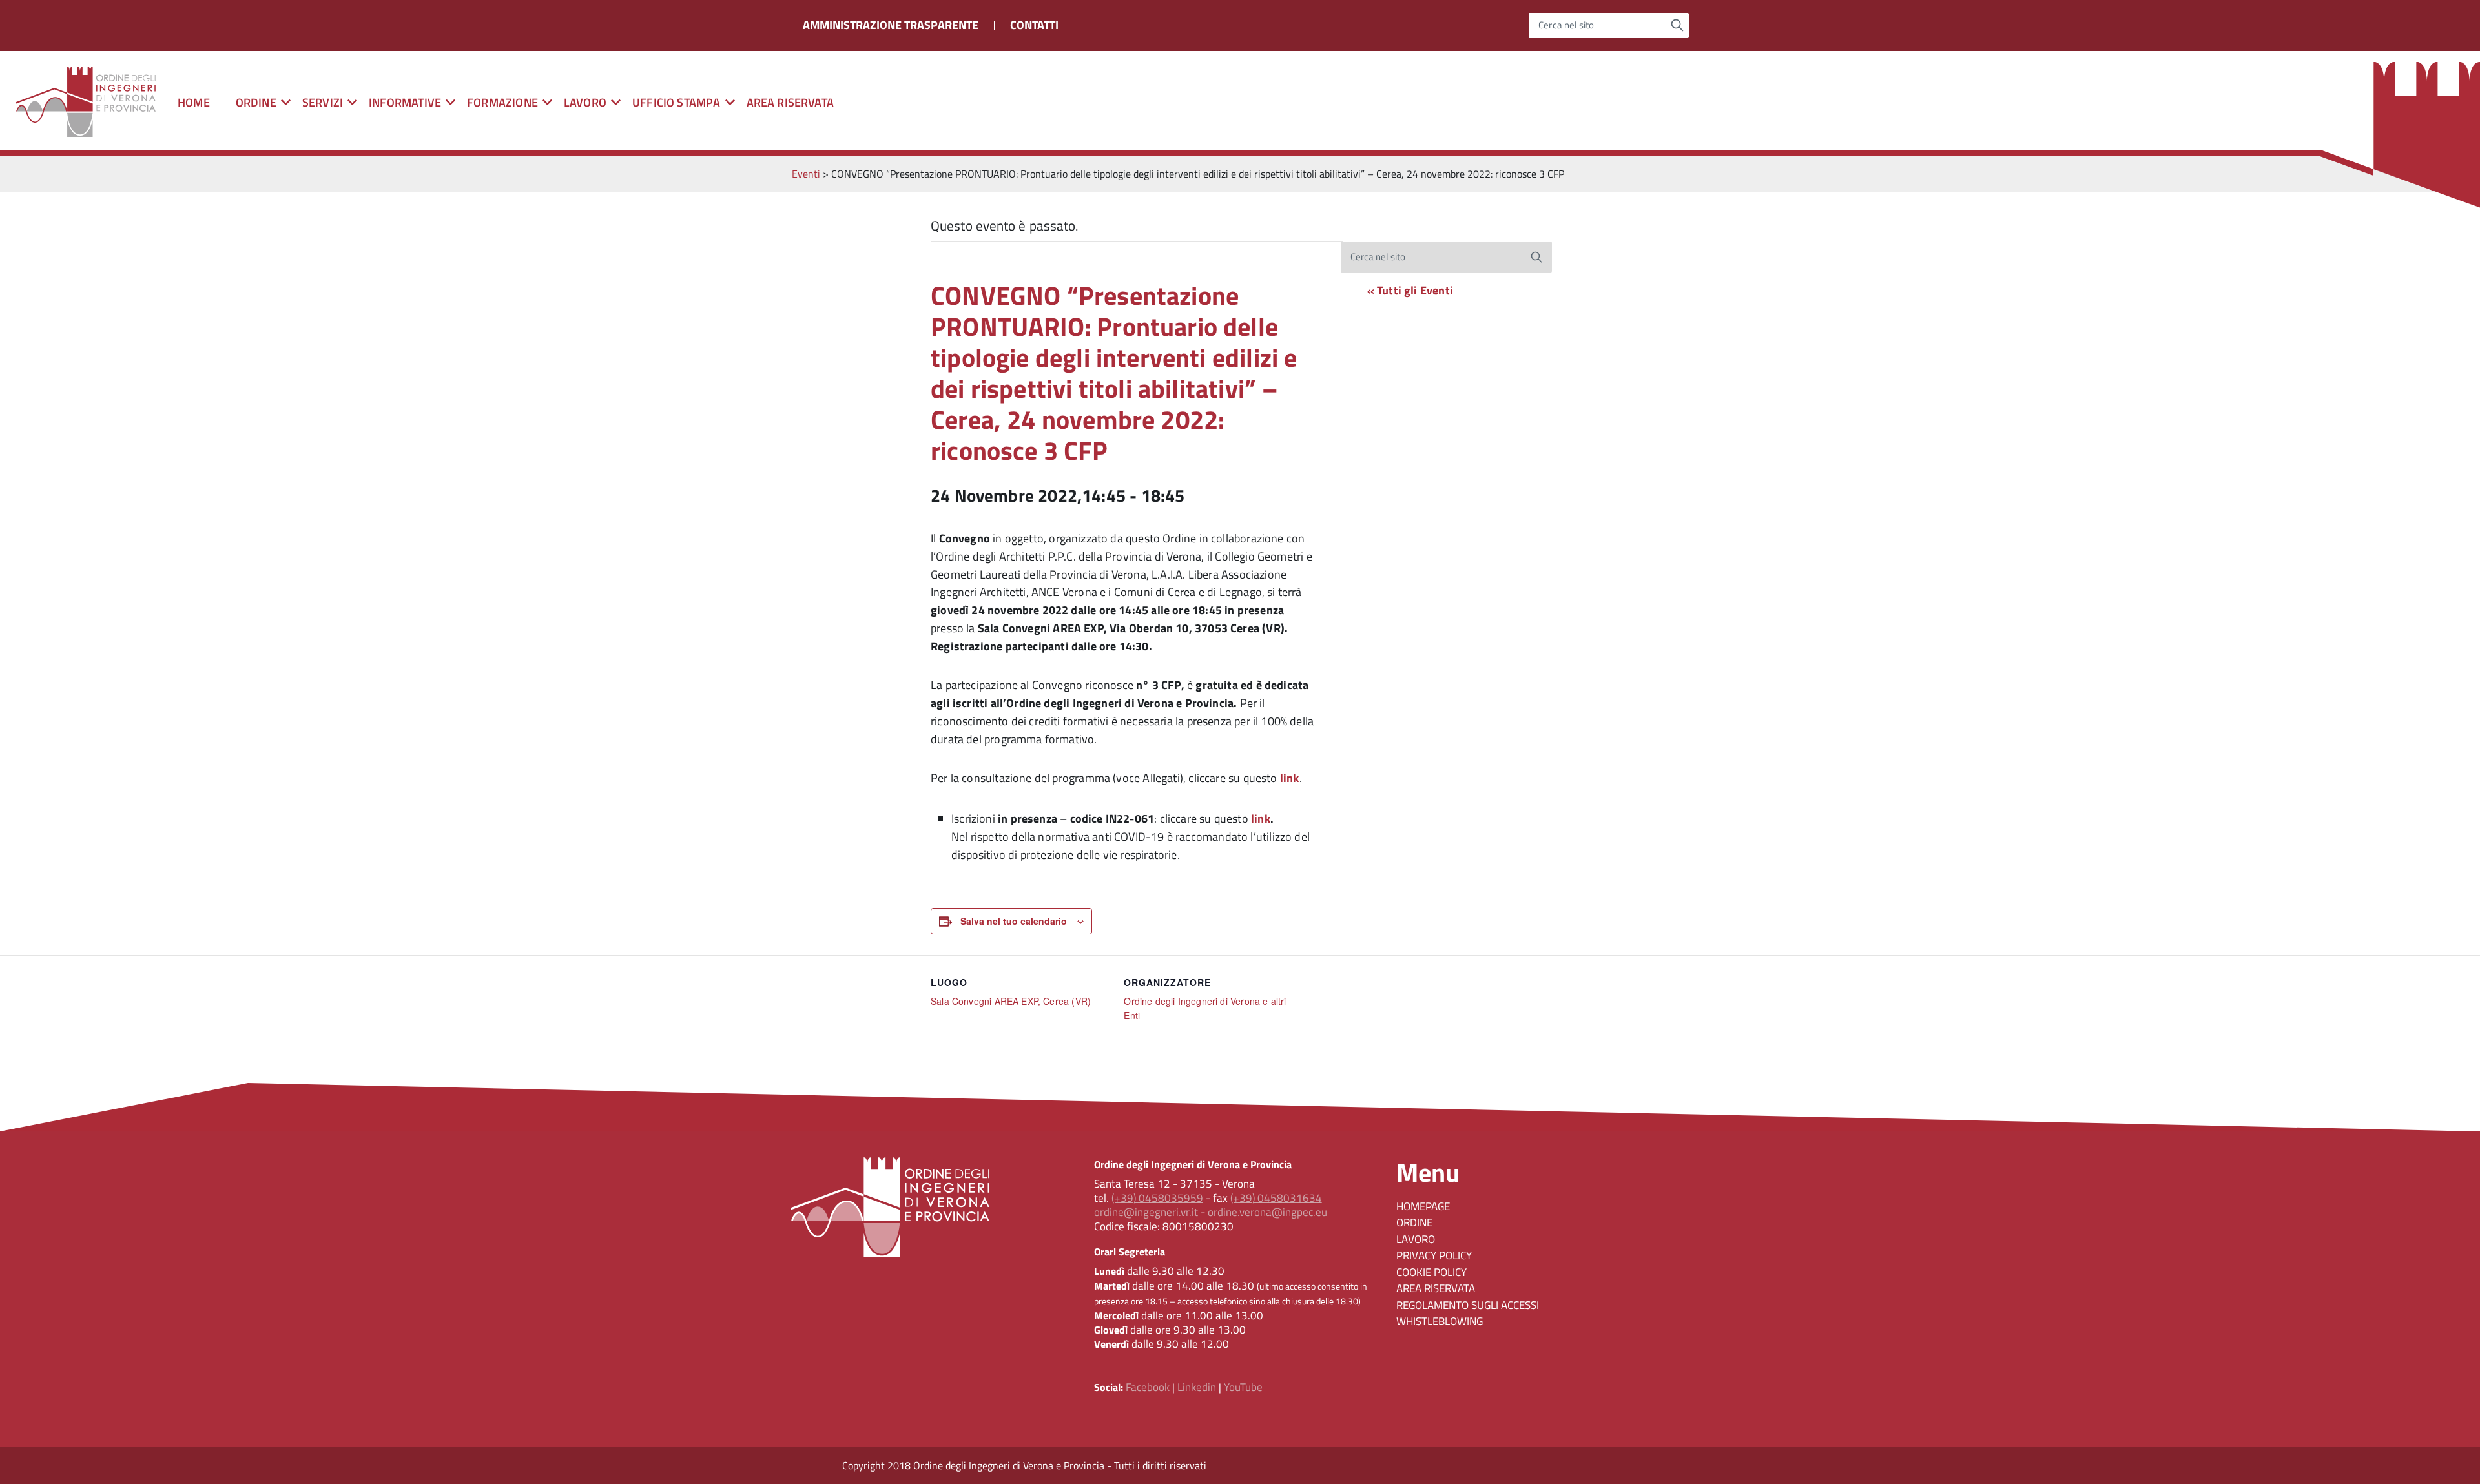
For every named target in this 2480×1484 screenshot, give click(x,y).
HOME (194, 102)
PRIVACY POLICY (1434, 1255)
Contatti (1034, 25)
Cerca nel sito (1566, 26)
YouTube (1243, 1387)
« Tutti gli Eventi (1410, 290)
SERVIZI (323, 102)
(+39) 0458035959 (1157, 1198)
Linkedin (1197, 1387)
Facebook (1148, 1387)
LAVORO (585, 102)
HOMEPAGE (1423, 1206)
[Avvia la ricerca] (1678, 25)
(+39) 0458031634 (1276, 1198)
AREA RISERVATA (790, 102)
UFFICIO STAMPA (677, 102)
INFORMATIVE (405, 102)
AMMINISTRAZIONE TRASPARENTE (891, 25)
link (1261, 819)
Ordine (1414, 1222)
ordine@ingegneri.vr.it (1146, 1212)
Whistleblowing (1440, 1321)
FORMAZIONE (502, 102)
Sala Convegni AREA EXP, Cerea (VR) (1011, 1001)
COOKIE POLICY (1431, 1272)
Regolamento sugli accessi (1468, 1305)
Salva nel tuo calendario (1014, 921)
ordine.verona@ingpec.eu (1267, 1212)
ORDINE (256, 102)
